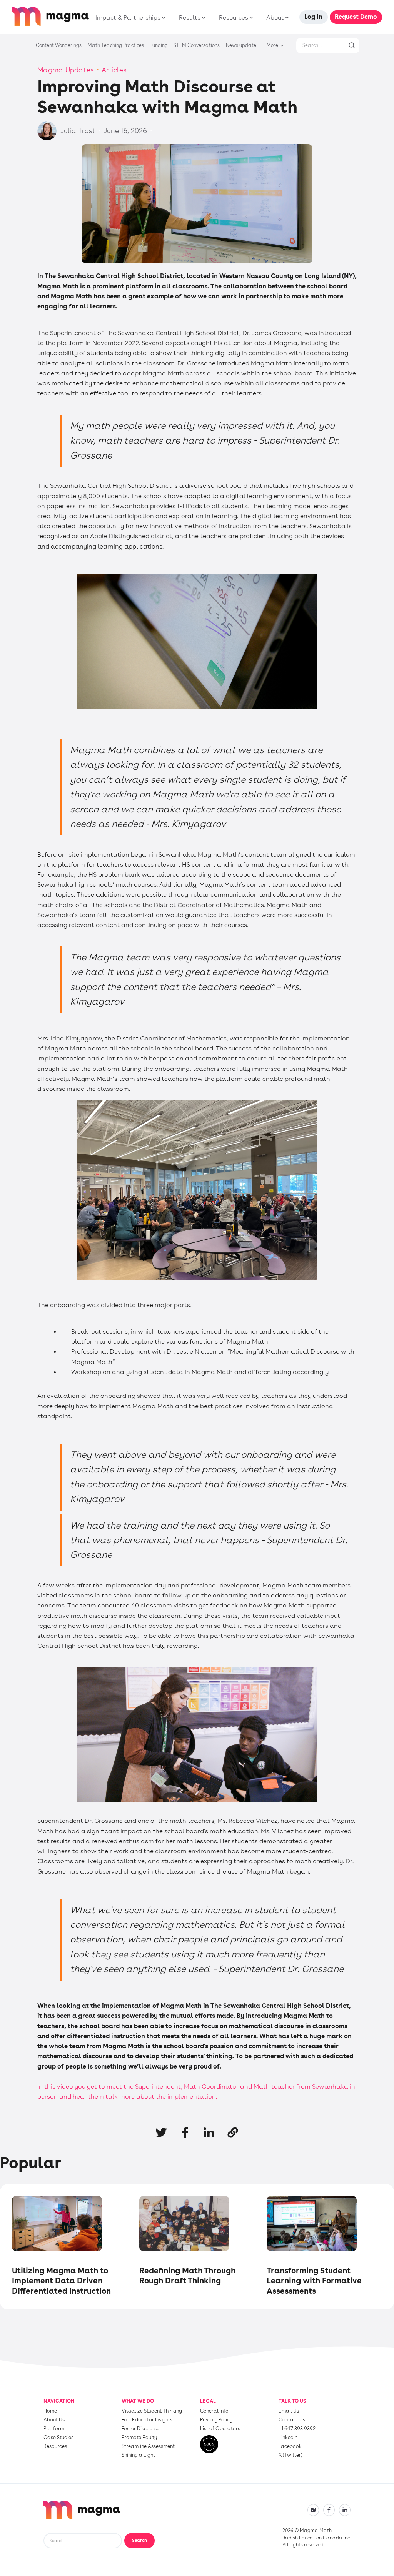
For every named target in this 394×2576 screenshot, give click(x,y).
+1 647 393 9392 (297, 2429)
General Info (214, 2411)
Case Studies (58, 2438)
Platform (54, 2429)
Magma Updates (66, 70)
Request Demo (356, 17)
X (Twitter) (290, 2455)
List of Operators (220, 2429)
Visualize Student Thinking (152, 2411)
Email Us (289, 2411)
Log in (313, 17)
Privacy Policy (216, 2420)
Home (50, 2411)
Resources (55, 2447)
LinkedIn (288, 2438)
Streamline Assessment (148, 2447)
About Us (54, 2420)
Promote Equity (139, 2438)
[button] (129, 18)
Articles (114, 70)
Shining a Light (138, 2455)
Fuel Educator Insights (147, 2420)
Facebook (290, 2447)
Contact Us (292, 2420)
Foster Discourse (140, 2429)
